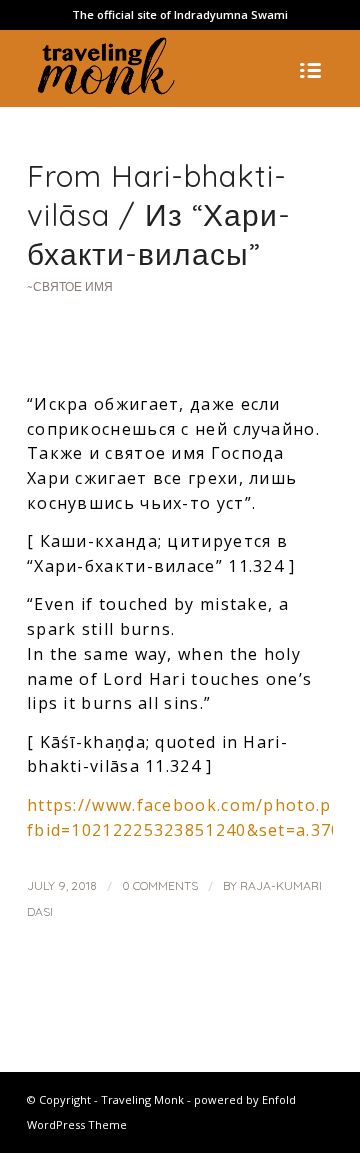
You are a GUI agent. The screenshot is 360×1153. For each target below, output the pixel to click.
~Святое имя (70, 286)
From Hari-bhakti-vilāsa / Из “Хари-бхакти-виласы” (159, 215)
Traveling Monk (142, 1099)
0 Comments (160, 885)
